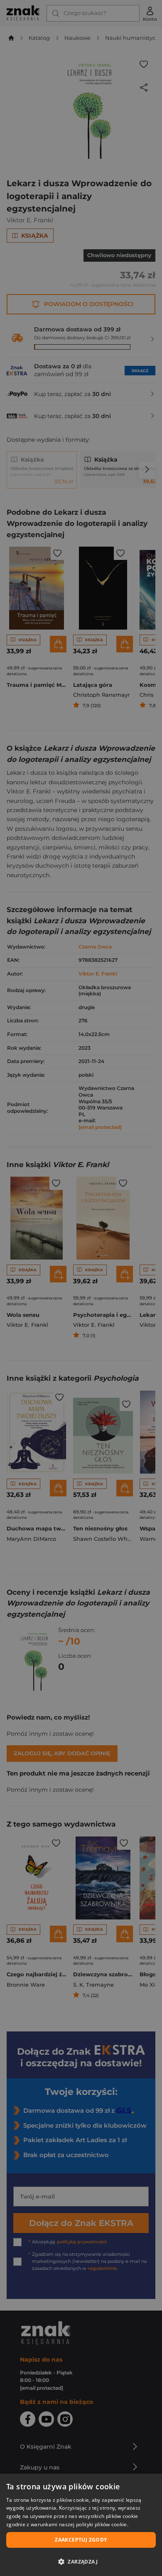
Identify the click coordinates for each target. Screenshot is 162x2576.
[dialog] (81, 2525)
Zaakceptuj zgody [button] (81, 2540)
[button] (81, 2561)
